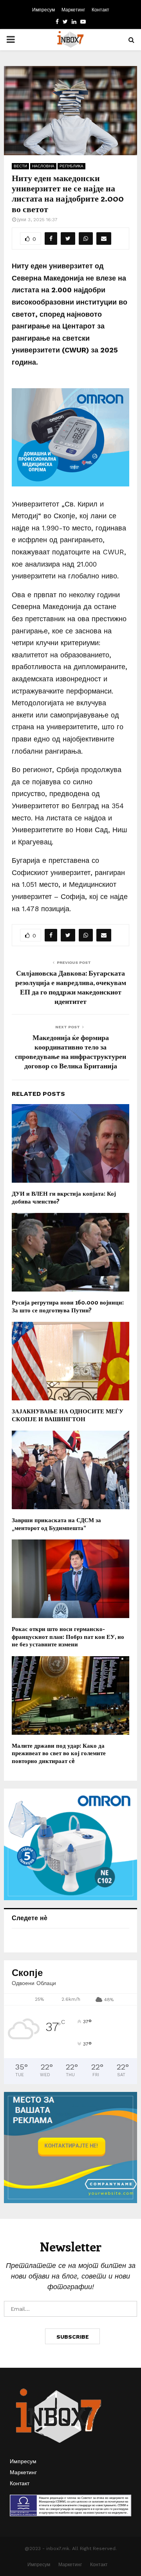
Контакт (100, 10)
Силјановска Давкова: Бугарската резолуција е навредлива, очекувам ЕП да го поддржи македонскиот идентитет (71, 987)
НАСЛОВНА (43, 166)
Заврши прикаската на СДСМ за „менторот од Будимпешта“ (56, 1524)
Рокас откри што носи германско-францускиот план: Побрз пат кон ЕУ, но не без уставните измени (68, 1636)
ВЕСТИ (20, 166)
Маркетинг (73, 10)
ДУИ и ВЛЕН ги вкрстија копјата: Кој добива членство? (64, 1197)
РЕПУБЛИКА (71, 166)
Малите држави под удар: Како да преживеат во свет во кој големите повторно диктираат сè (59, 1753)
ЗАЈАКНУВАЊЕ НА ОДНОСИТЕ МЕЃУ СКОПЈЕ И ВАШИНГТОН (68, 1415)
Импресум (43, 10)
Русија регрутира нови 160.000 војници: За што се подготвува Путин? (68, 1306)
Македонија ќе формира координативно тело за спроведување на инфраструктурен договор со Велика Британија (70, 1051)
